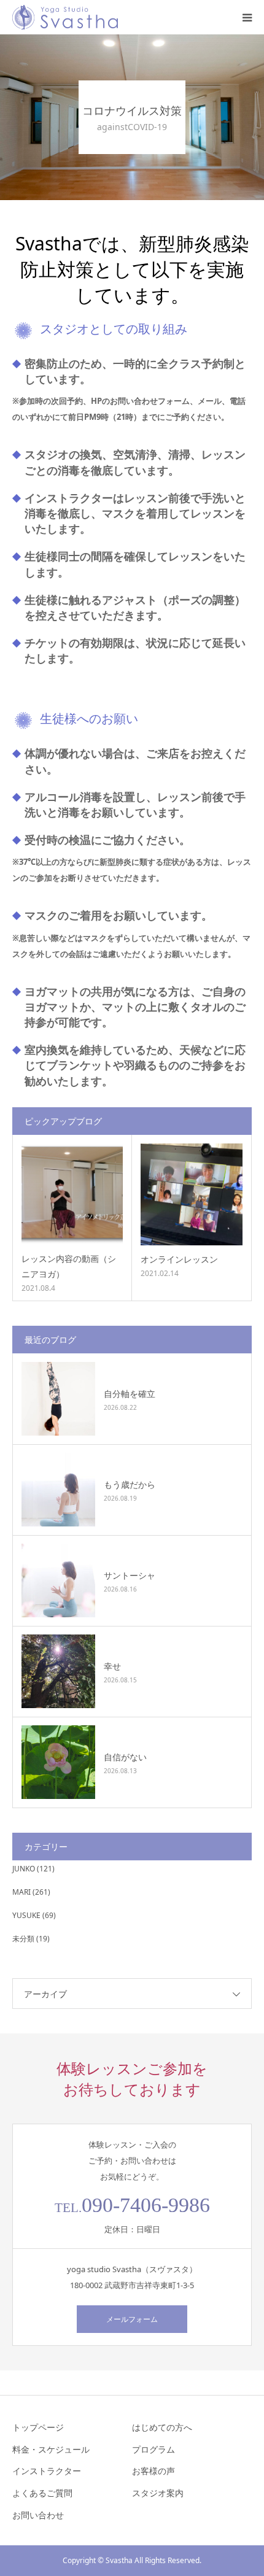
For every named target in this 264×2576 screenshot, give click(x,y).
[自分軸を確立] (58, 1399)
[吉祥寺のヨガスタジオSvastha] (65, 17)
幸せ (112, 1666)
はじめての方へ (162, 2427)
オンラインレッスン (179, 1259)
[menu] (247, 17)
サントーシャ (130, 1575)
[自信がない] (58, 1762)
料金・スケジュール (51, 2449)
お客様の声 (153, 2471)
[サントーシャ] (58, 1580)
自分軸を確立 (130, 1394)
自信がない (125, 1757)
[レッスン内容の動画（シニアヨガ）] (72, 1194)
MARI (21, 1892)
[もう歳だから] (58, 1490)
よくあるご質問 (42, 2493)
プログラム (153, 2449)
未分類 (23, 1939)
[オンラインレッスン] (192, 1194)
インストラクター (47, 2471)
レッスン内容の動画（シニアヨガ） (69, 1266)
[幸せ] (58, 1671)
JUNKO (24, 1869)
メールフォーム (132, 2319)
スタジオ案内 (158, 2493)
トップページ (38, 2427)
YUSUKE (26, 1915)
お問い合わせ (38, 2515)
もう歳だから (130, 1484)
